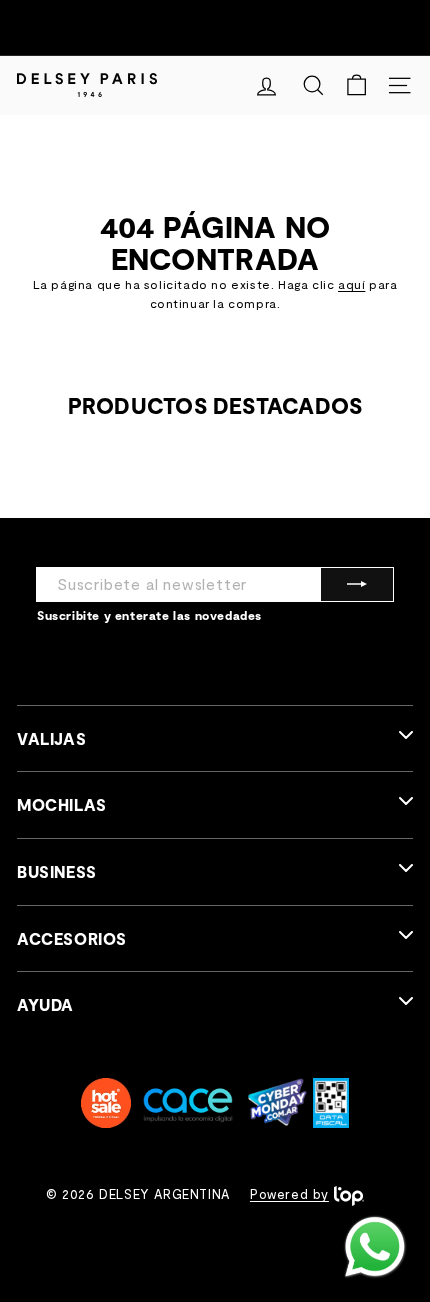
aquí (351, 284)
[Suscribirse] (357, 584)
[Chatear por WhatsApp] (375, 1247)
